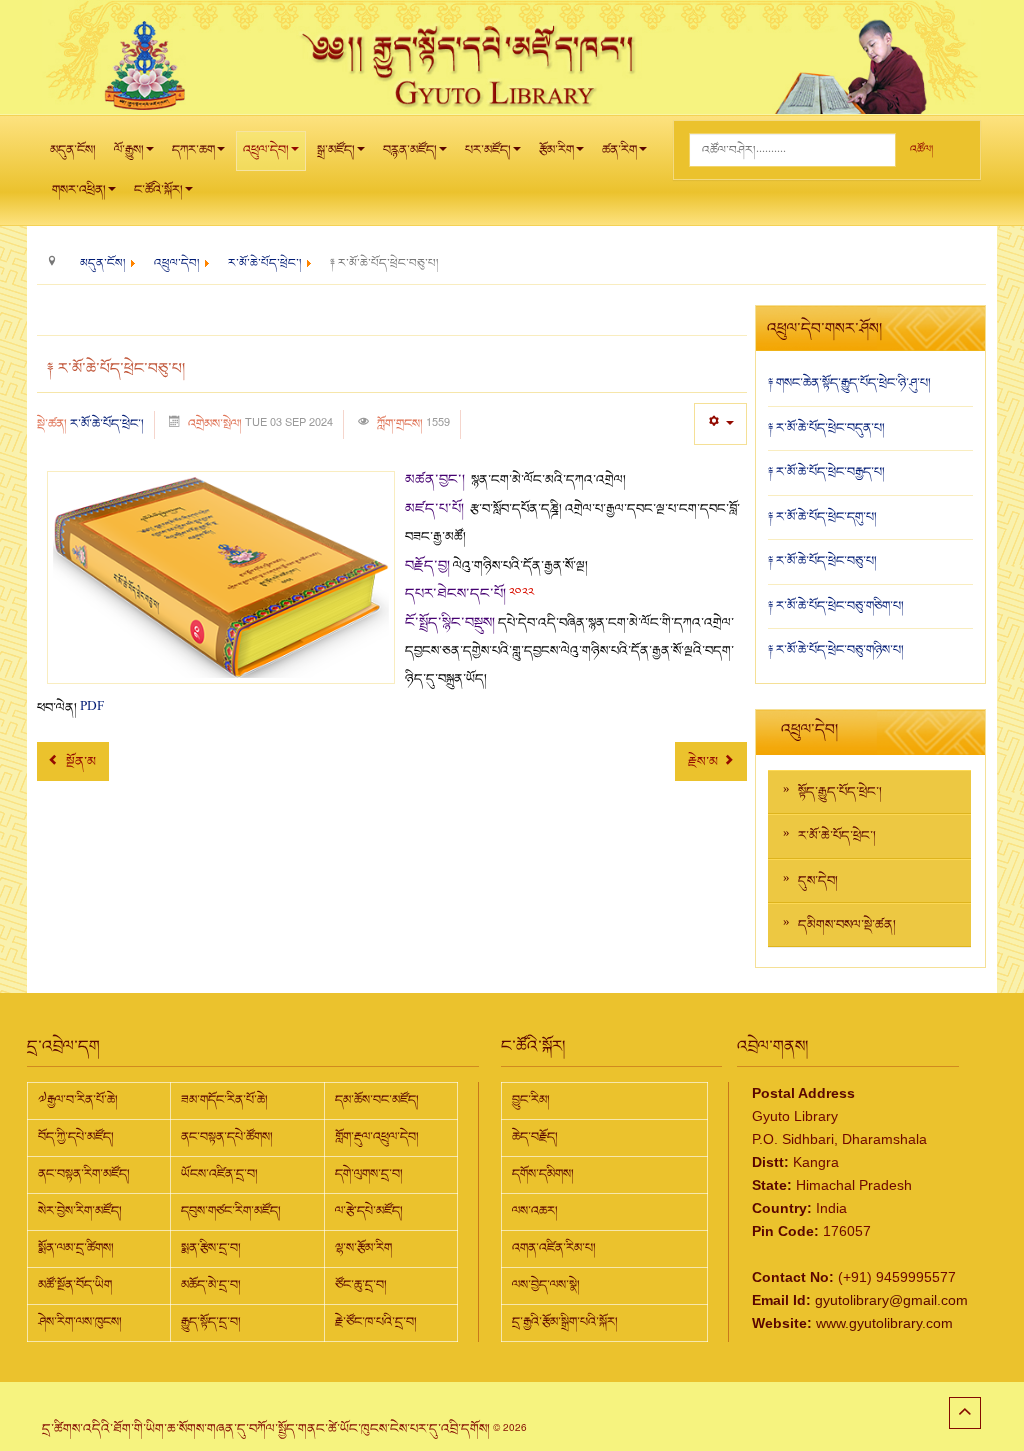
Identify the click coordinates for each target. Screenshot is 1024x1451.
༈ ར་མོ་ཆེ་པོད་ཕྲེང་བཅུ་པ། (822, 561)
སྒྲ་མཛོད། (336, 150)
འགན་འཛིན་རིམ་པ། (554, 1248)
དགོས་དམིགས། (543, 1174)
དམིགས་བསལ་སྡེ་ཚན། (847, 925)
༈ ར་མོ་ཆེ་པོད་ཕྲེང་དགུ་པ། (822, 517)
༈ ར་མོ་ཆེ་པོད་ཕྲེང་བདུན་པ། (826, 428)
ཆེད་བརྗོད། (535, 1137)
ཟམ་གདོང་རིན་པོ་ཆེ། (224, 1100)
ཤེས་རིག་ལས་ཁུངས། (80, 1322)
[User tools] (720, 423)
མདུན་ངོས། (73, 150)
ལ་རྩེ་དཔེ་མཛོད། (369, 1211)
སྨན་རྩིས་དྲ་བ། (211, 1248)
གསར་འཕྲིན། (79, 190)
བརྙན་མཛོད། (410, 150)
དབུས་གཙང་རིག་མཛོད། (231, 1211)
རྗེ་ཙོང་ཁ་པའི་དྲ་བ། (376, 1322)
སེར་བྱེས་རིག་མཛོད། (80, 1211)
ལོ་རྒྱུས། (129, 150)
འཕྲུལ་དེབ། (266, 150)
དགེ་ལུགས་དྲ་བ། (369, 1174)
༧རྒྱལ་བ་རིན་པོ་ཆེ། (78, 1100)
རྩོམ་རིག (556, 150)
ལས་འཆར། (535, 1211)
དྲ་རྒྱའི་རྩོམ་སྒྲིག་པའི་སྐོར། (565, 1322)
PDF (92, 708)
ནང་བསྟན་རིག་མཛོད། (84, 1174)
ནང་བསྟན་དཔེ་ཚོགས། (227, 1137)
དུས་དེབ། (818, 881)
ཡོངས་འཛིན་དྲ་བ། (219, 1174)
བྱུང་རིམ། (531, 1100)
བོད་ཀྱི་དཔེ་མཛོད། (76, 1137)
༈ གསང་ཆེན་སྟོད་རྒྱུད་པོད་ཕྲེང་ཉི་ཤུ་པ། (849, 383)
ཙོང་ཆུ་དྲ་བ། (361, 1285)
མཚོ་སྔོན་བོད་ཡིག (75, 1285)
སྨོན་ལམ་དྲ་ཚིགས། (76, 1248)
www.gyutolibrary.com (884, 1323)
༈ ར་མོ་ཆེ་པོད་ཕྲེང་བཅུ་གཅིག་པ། (836, 606)
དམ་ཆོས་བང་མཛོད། (377, 1100)
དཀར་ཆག (193, 150)
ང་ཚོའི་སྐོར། (158, 190)
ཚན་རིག (619, 150)
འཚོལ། (921, 149)
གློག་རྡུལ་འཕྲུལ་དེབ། (377, 1137)
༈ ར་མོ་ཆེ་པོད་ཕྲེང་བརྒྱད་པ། (826, 472)
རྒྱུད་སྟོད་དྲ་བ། (211, 1322)
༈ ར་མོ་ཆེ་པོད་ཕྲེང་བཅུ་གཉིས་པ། (836, 650)
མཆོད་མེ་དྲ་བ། (211, 1285)
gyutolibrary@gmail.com (891, 1300)
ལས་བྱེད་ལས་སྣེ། (546, 1285)
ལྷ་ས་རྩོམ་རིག (363, 1248)
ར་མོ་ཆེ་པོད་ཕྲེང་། (107, 424)
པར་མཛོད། (488, 150)
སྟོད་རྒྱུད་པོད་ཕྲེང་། (840, 792)
